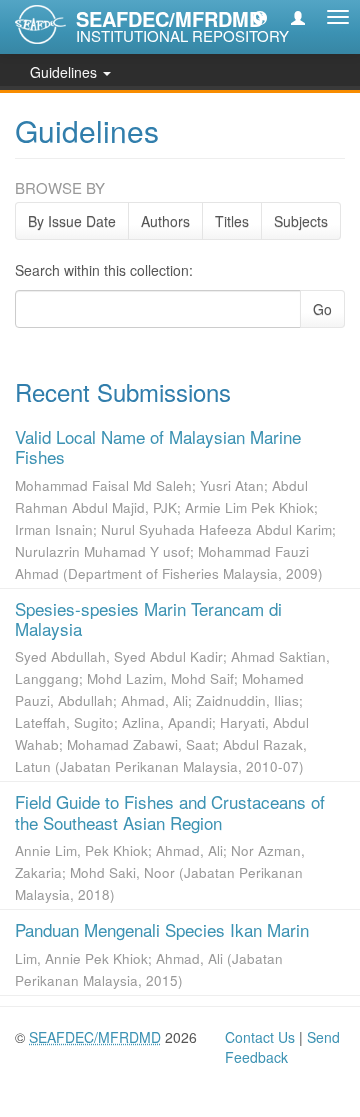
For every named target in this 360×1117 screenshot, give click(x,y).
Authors (165, 221)
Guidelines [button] (65, 72)
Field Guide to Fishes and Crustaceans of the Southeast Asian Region (170, 811)
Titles (232, 221)
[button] (260, 17)
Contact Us (260, 1037)
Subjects (301, 221)
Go (322, 309)
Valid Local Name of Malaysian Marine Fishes (158, 446)
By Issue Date (72, 221)
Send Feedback (282, 1047)
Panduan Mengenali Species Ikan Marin (162, 929)
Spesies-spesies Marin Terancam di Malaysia (148, 618)
